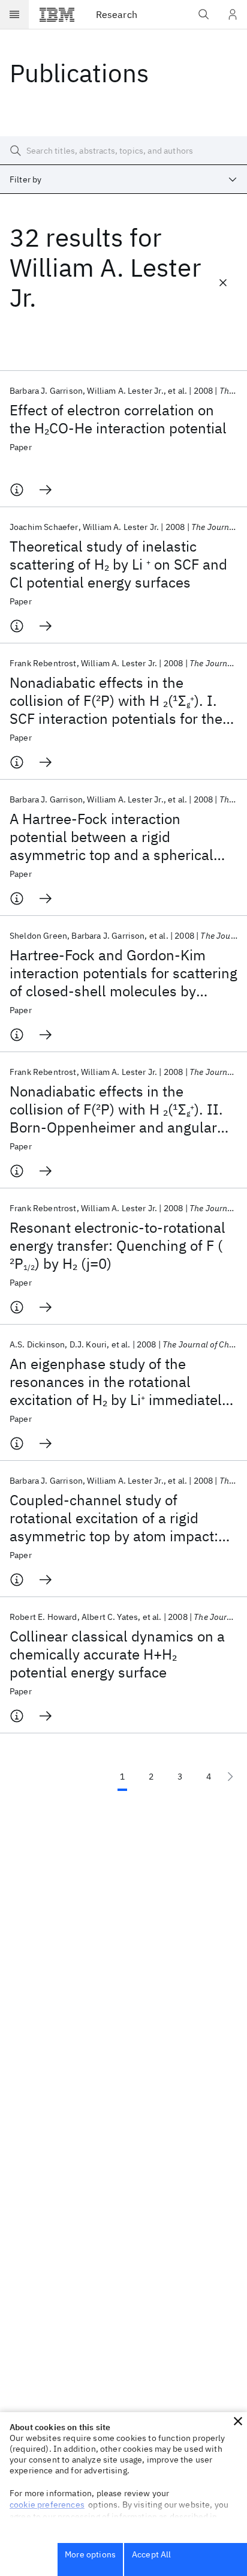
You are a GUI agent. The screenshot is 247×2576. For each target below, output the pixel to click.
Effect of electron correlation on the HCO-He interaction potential (118, 419)
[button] (238, 2421)
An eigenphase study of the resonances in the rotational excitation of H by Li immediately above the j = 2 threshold (119, 1382)
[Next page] (230, 1777)
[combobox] (123, 179)
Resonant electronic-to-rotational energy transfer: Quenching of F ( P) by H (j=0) (118, 1245)
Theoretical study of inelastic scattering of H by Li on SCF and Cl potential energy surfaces (118, 564)
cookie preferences (47, 2505)
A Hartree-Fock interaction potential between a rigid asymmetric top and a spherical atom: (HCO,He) (112, 837)
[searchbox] (123, 151)
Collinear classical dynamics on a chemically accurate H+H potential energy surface (117, 1654)
